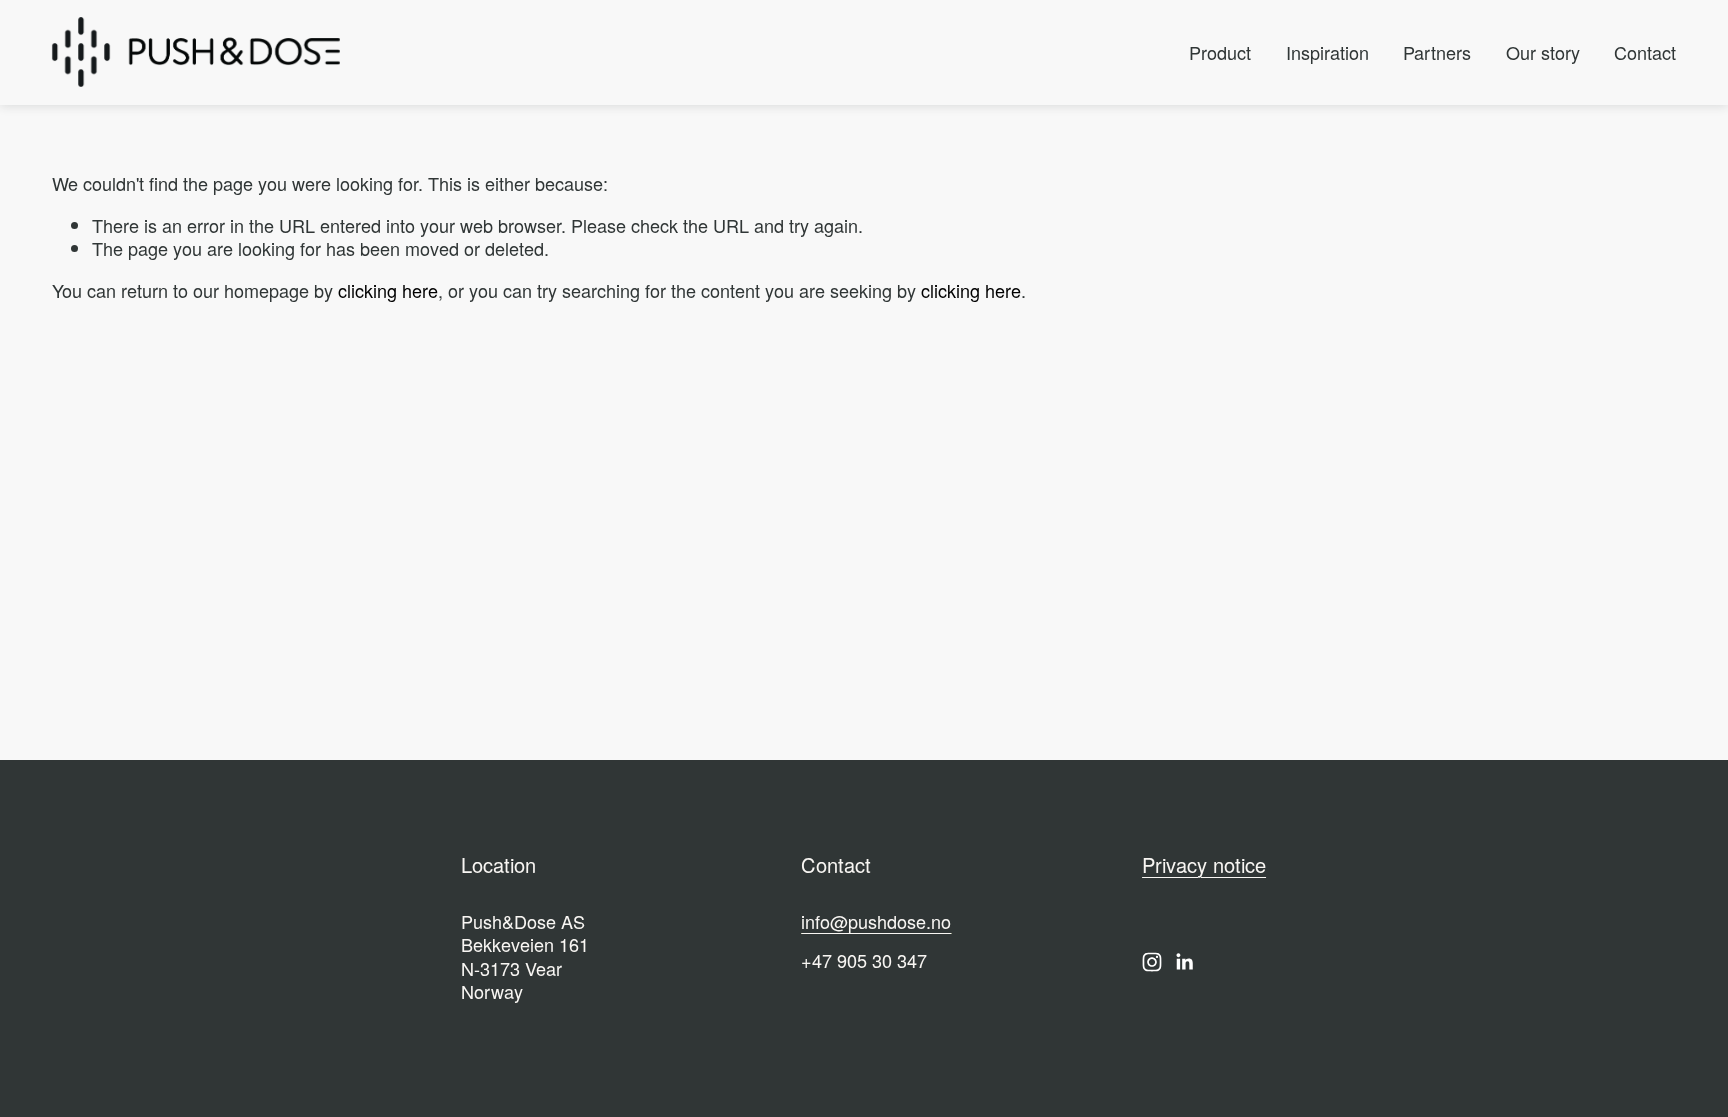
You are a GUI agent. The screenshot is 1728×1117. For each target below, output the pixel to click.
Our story (1543, 52)
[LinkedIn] (1184, 962)
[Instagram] (1152, 962)
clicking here (388, 290)
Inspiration (1327, 52)
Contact (1645, 52)
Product (1220, 52)
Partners (1437, 52)
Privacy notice (1204, 865)
